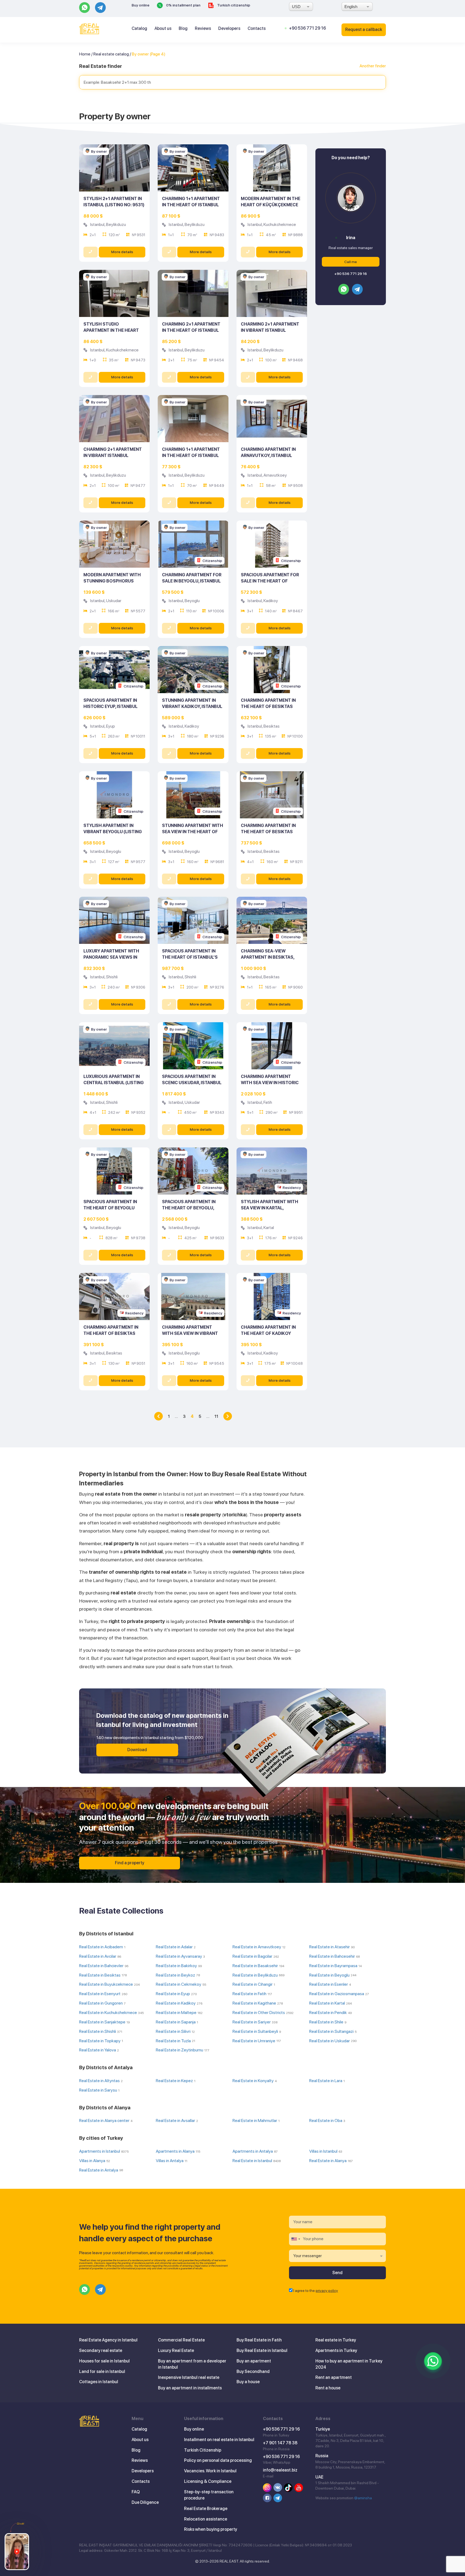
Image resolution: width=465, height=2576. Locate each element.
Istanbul (97, 224)
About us (163, 28)
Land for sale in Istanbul (102, 2371)
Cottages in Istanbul (99, 2382)
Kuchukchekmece (280, 224)
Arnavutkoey (275, 475)
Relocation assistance (206, 2519)
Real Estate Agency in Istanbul (108, 2340)
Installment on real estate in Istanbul (219, 2440)
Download (137, 1750)
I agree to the (316, 2291)
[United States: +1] (295, 2239)
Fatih (268, 1102)
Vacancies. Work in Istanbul (210, 2471)
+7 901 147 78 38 (280, 2443)
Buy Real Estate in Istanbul (262, 2350)
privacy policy (327, 2291)
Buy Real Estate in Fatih (259, 2340)
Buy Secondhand (253, 2371)
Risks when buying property (211, 2529)
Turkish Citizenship (203, 2450)
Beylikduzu (116, 224)
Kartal (269, 1228)
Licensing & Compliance (208, 2481)
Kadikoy (271, 601)
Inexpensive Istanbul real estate (189, 2377)
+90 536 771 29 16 (307, 28)
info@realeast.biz (280, 2470)
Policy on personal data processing (218, 2460)
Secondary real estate (101, 2350)
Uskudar (114, 601)
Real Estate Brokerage (206, 2509)
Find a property (130, 1863)
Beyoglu (192, 601)
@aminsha (363, 2498)
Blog (183, 28)
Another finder (373, 66)
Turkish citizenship (233, 5)
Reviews (203, 28)
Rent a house (328, 2388)
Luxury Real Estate (176, 2350)
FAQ (136, 2492)
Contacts (257, 28)
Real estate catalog (111, 54)
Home (85, 54)
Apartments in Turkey (336, 2350)
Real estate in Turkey (336, 2340)
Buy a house (248, 2382)
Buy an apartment (254, 2361)
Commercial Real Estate (181, 2340)
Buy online (140, 5)
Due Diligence (145, 2502)
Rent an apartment (334, 2377)
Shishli (112, 977)
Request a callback (364, 29)
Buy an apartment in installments (190, 2388)
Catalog (139, 28)
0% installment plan (183, 5)
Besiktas (272, 726)
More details (122, 252)
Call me (350, 262)
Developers (229, 28)
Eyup (110, 726)
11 (216, 1416)
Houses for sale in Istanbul (104, 2361)
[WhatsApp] (433, 2361)
